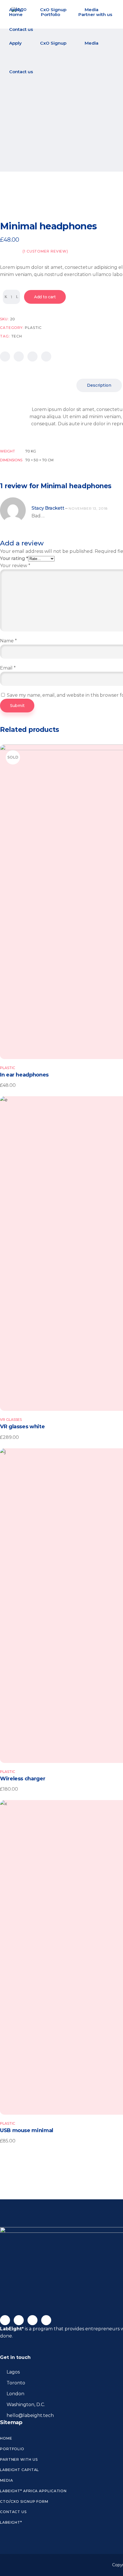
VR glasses (11, 1420)
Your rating (14, 558)
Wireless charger (23, 1779)
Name (8, 641)
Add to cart (45, 297)
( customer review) (45, 251)
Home (6, 2438)
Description (99, 385)
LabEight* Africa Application (33, 2491)
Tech (17, 336)
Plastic (33, 328)
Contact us (13, 2512)
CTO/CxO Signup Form (24, 2501)
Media (7, 2480)
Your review (15, 566)
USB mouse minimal (27, 2130)
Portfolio (12, 2449)
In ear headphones (24, 1075)
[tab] (99, 385)
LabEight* (11, 2522)
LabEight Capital (19, 2470)
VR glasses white (22, 1427)
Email (8, 668)
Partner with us (19, 2459)
